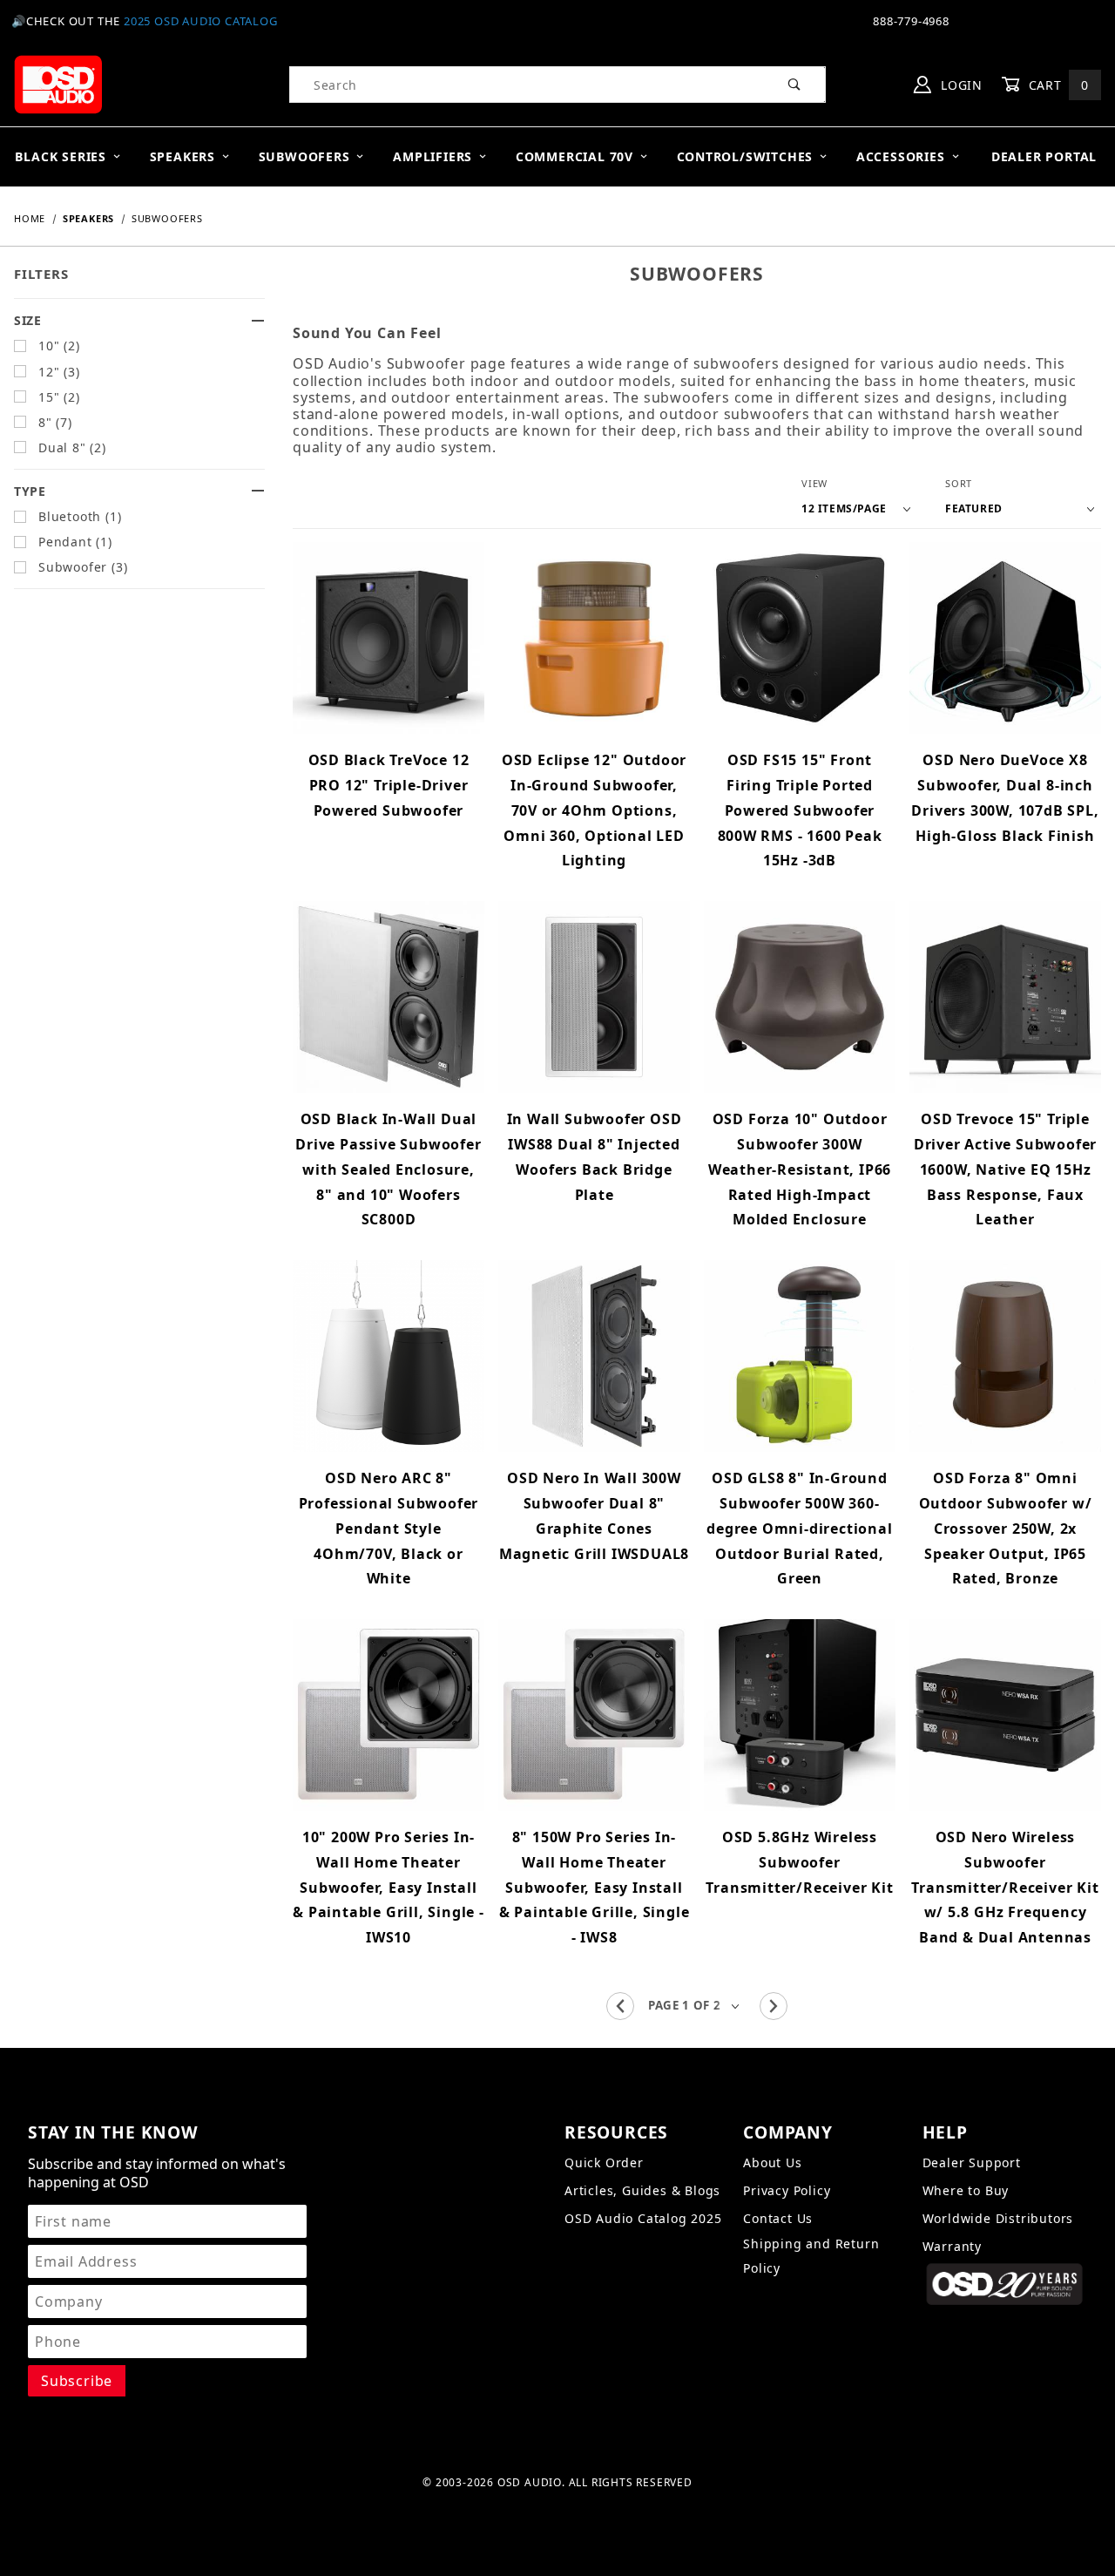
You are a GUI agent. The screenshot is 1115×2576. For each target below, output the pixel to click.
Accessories (901, 156)
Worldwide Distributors (998, 2218)
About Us (772, 2162)
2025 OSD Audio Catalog (201, 21)
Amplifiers (432, 156)
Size (28, 320)
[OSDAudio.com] (58, 83)
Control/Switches (745, 156)
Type (30, 491)
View (814, 483)
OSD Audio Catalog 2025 (643, 2218)
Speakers (182, 156)
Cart (1057, 85)
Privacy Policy (787, 2190)
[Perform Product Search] (795, 85)
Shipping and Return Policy (811, 2256)
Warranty (952, 2246)
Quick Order (604, 2162)
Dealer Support (972, 2162)
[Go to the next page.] (774, 2006)
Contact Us (778, 2218)
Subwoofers (304, 156)
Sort (959, 483)
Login (960, 85)
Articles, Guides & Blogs (642, 2190)
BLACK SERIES (61, 156)
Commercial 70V (574, 156)
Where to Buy (966, 2190)
